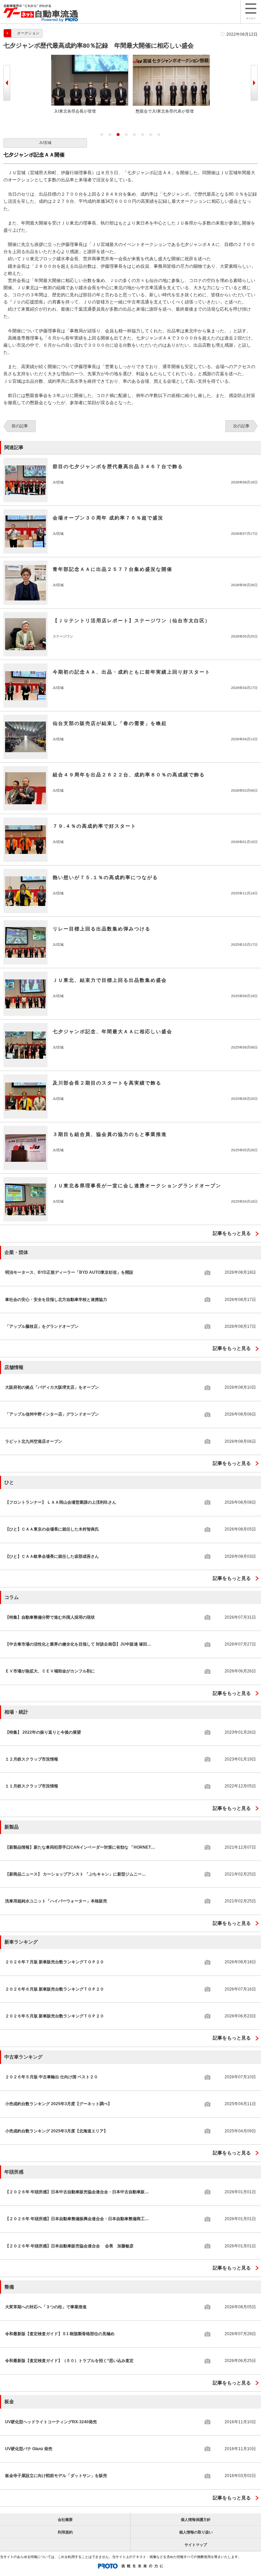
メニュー (251, 18)
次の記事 (241, 426)
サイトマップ (196, 2545)
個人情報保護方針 (196, 2520)
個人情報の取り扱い (196, 2532)
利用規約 (65, 2532)
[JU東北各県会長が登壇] (90, 57)
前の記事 (20, 426)
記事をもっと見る (232, 1233)
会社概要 (65, 2520)
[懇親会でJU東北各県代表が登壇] (171, 57)
